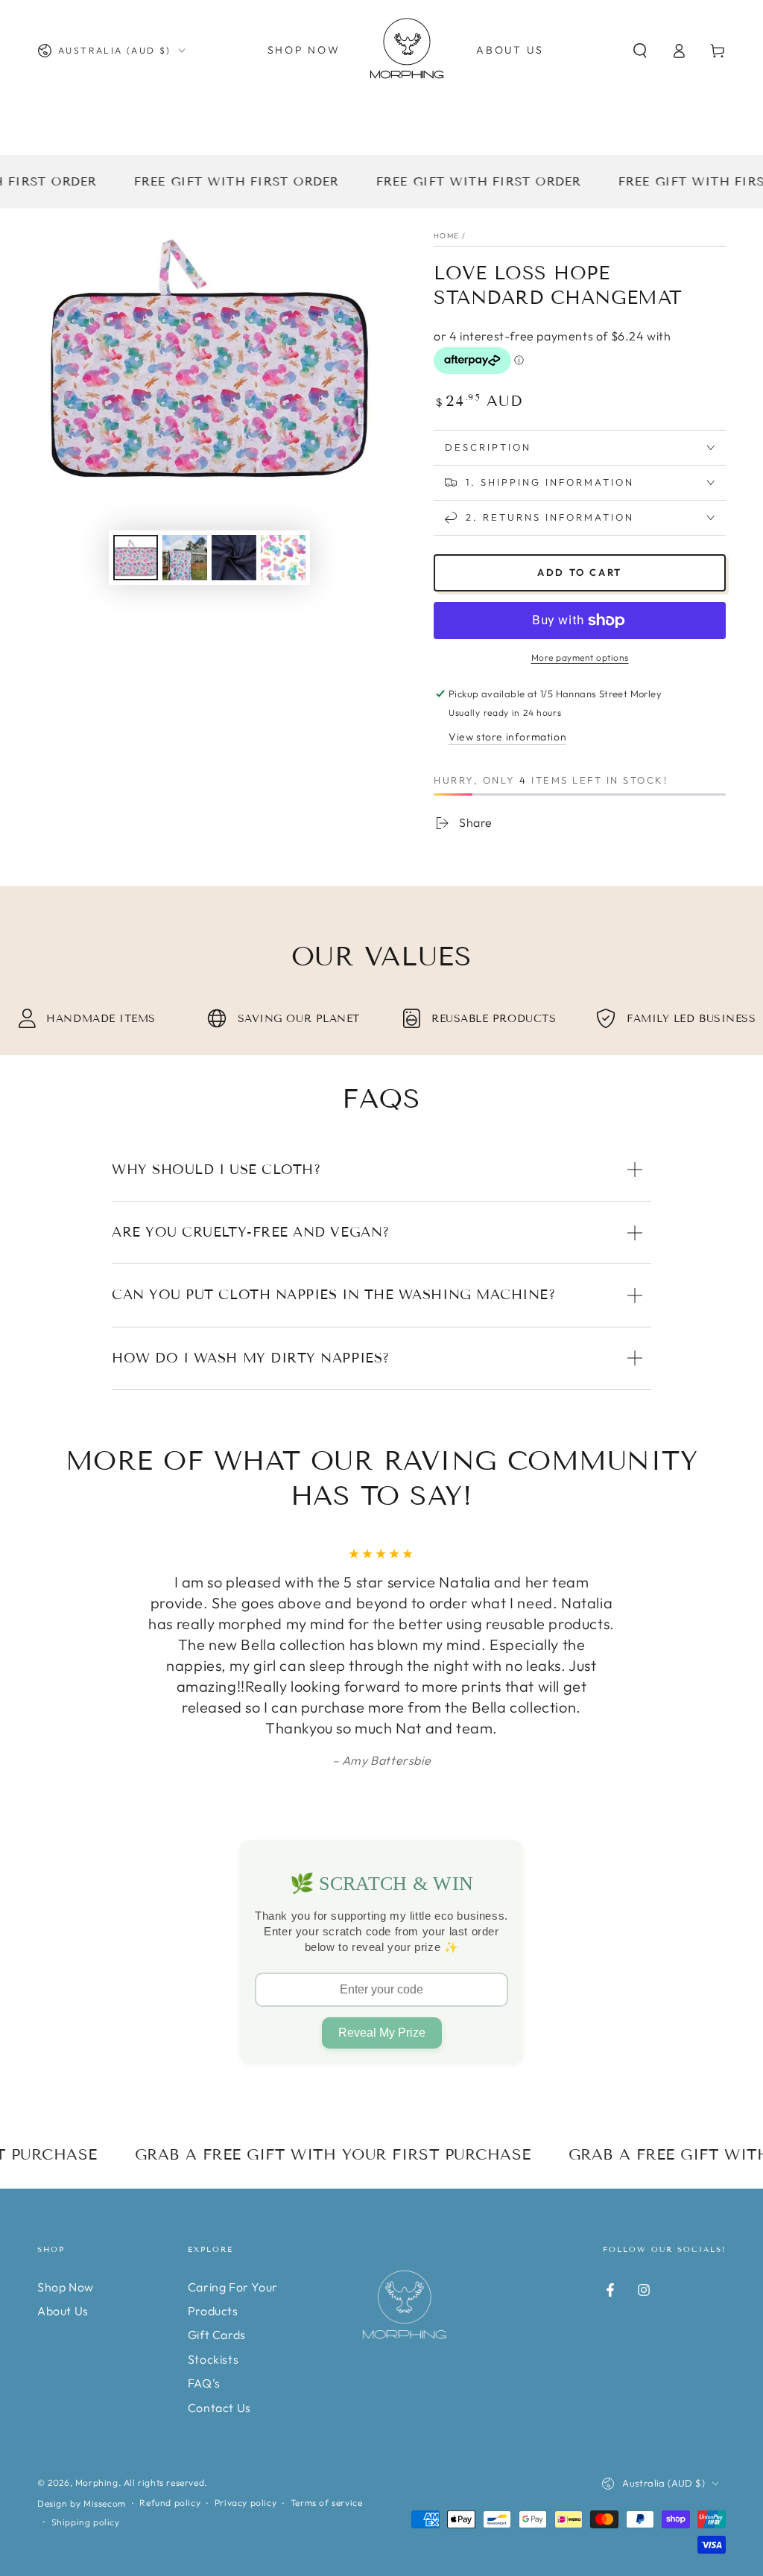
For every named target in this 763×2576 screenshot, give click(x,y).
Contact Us (219, 2408)
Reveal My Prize (382, 2033)
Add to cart (580, 572)
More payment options (580, 657)
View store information (507, 737)
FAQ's (204, 2383)
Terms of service (327, 2503)
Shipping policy (86, 2522)
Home (446, 236)
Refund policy (170, 2503)
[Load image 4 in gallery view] (283, 558)
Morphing (97, 2483)
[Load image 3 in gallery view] (234, 558)
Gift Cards (217, 2335)
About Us (63, 2311)
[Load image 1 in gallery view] (136, 558)
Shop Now (66, 2287)
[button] (640, 51)
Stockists (213, 2359)
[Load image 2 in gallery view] (185, 558)
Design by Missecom (82, 2503)
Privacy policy (246, 2503)
